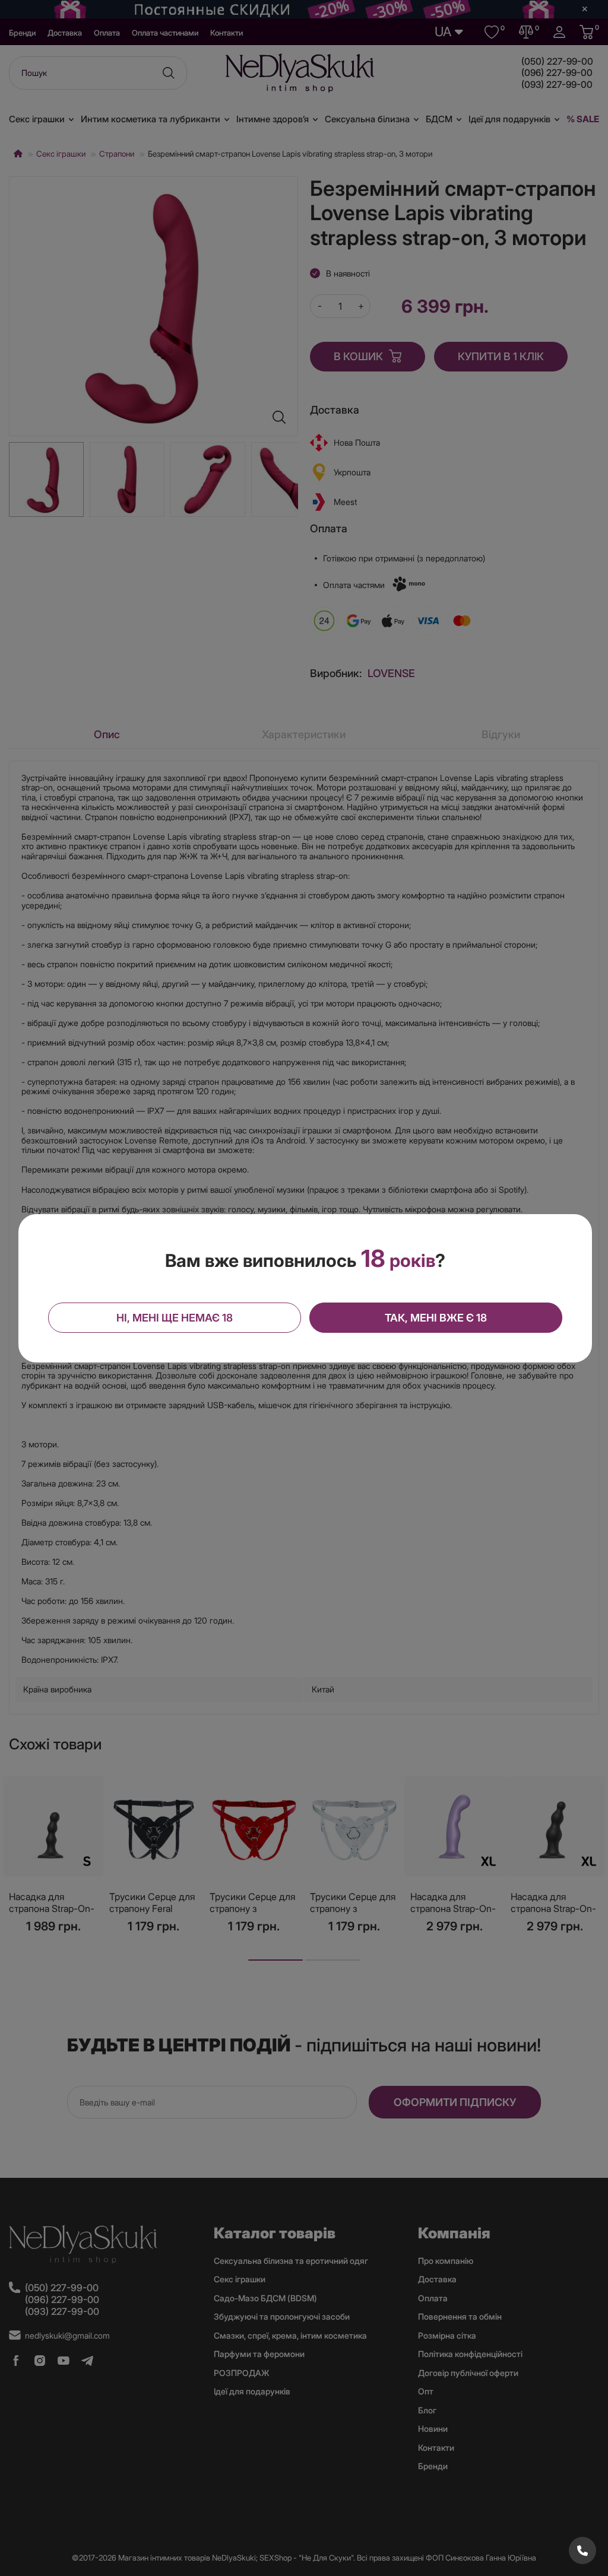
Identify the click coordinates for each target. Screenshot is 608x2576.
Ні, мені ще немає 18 (175, 1318)
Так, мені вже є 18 (436, 1318)
